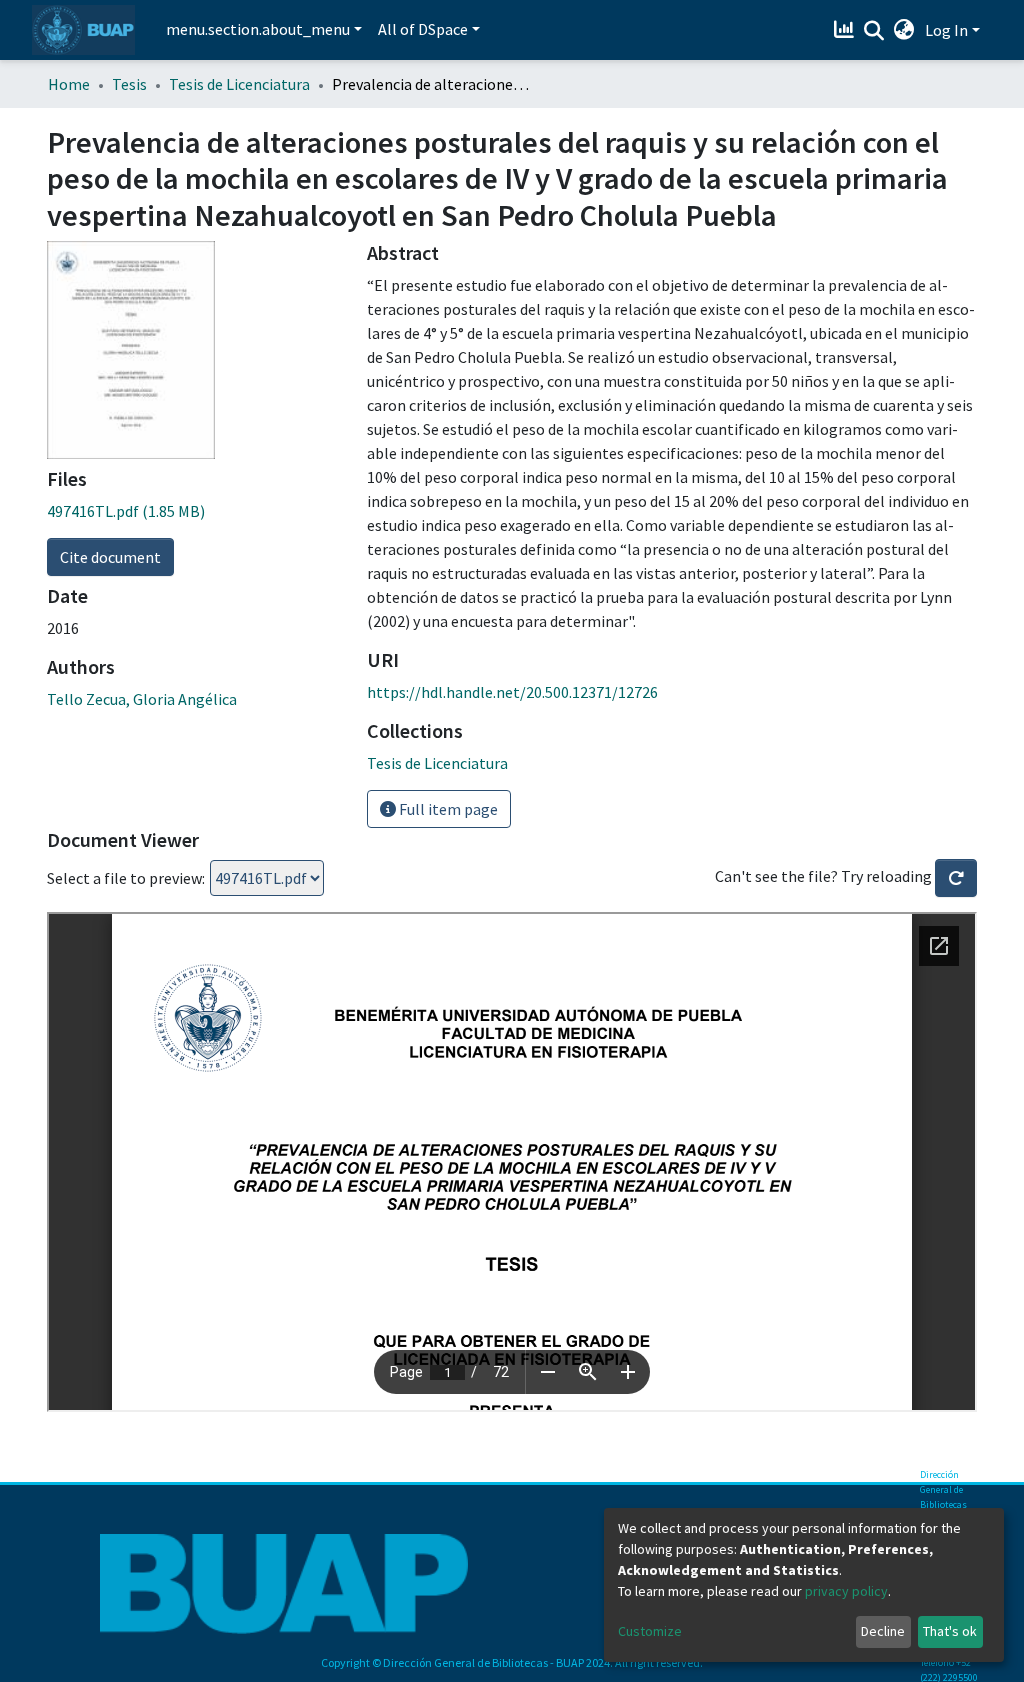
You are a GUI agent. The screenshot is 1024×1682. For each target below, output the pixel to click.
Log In (946, 30)
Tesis (129, 84)
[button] (904, 30)
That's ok (950, 1631)
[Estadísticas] (846, 30)
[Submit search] (874, 31)
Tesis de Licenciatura (239, 84)
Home (69, 84)
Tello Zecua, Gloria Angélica (142, 699)
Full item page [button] (447, 809)
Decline (883, 1631)
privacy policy (846, 1591)
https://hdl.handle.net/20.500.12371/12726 (512, 692)
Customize (650, 1631)
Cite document (110, 557)
